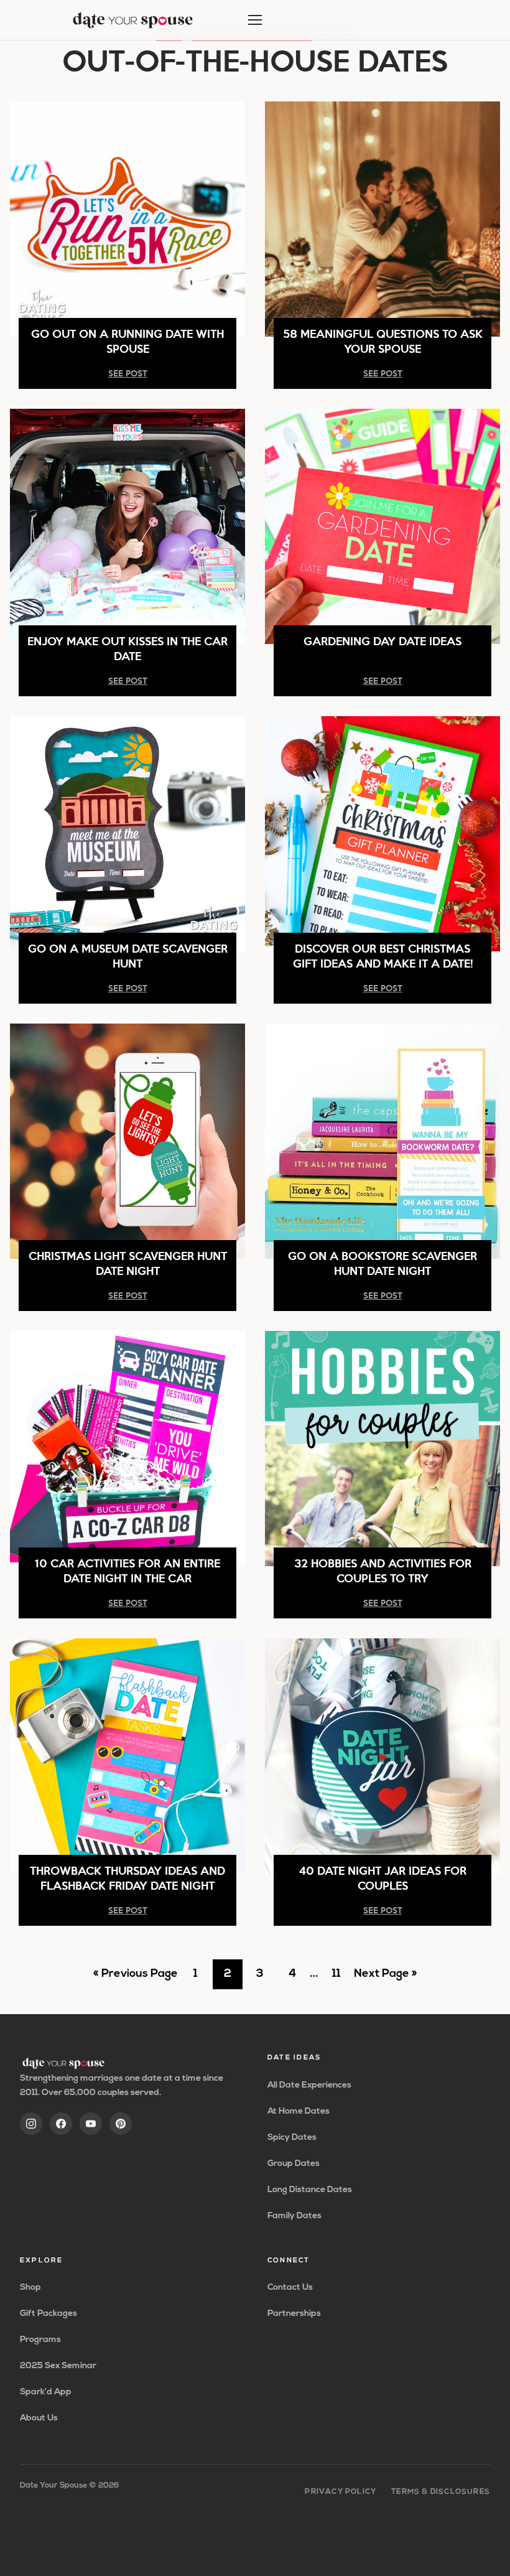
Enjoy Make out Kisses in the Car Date (127, 648)
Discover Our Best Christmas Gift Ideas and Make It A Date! (383, 955)
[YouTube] (91, 2124)
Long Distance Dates (310, 2190)
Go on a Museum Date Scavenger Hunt (128, 955)
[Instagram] (31, 2124)
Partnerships (294, 2314)
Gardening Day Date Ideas (382, 641)
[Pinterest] (121, 2124)
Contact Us (290, 2288)
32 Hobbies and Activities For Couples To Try (383, 1570)
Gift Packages (49, 2314)
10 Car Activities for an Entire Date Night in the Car (127, 1570)
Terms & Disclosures (441, 2492)
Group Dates (294, 2164)
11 (341, 1979)
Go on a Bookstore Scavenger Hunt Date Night (382, 1263)
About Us (39, 2418)
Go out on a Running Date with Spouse (127, 341)
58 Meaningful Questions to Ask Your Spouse (383, 341)
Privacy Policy (341, 2492)
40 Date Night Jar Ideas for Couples (383, 1878)
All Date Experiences (309, 2085)
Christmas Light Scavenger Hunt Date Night (128, 1263)
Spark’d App (46, 2392)
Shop (30, 2288)
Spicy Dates (292, 2138)
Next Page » (385, 1979)
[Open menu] (255, 20)
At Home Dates (299, 2112)
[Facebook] (61, 2124)
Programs (40, 2340)
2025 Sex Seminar (58, 2366)
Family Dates (294, 2216)
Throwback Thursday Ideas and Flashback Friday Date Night (127, 1878)
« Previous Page (136, 1979)
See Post (128, 373)
